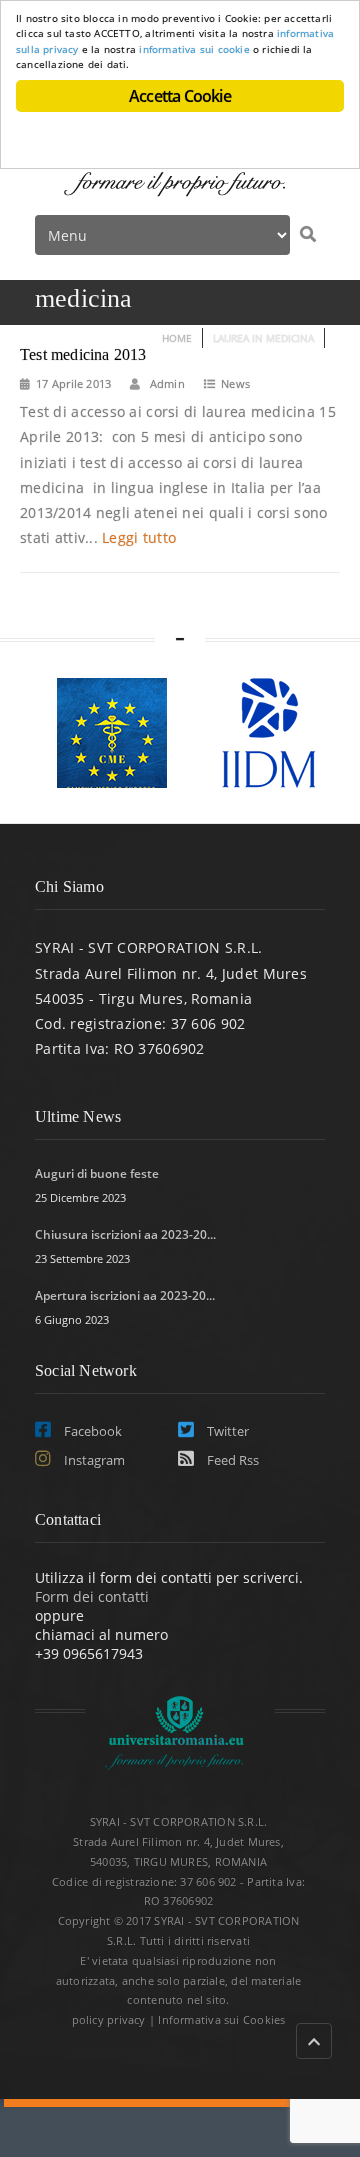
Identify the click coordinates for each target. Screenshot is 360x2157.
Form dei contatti (92, 1596)
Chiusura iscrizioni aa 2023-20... (125, 1234)
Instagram (93, 1460)
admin (166, 383)
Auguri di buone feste (97, 1173)
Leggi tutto (139, 537)
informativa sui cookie (194, 49)
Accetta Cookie (180, 96)
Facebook (91, 1431)
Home (177, 338)
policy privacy (109, 2019)
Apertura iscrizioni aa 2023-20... (125, 1295)
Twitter (226, 1431)
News (235, 383)
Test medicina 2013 (83, 354)
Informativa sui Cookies (221, 2019)
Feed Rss (231, 1460)
